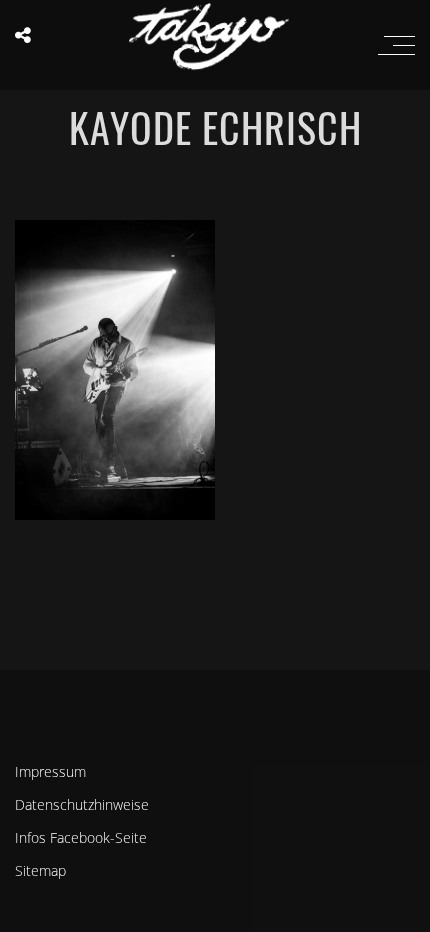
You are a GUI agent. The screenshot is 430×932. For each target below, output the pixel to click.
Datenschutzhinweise (82, 804)
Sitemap (40, 870)
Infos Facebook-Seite (81, 837)
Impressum (50, 771)
